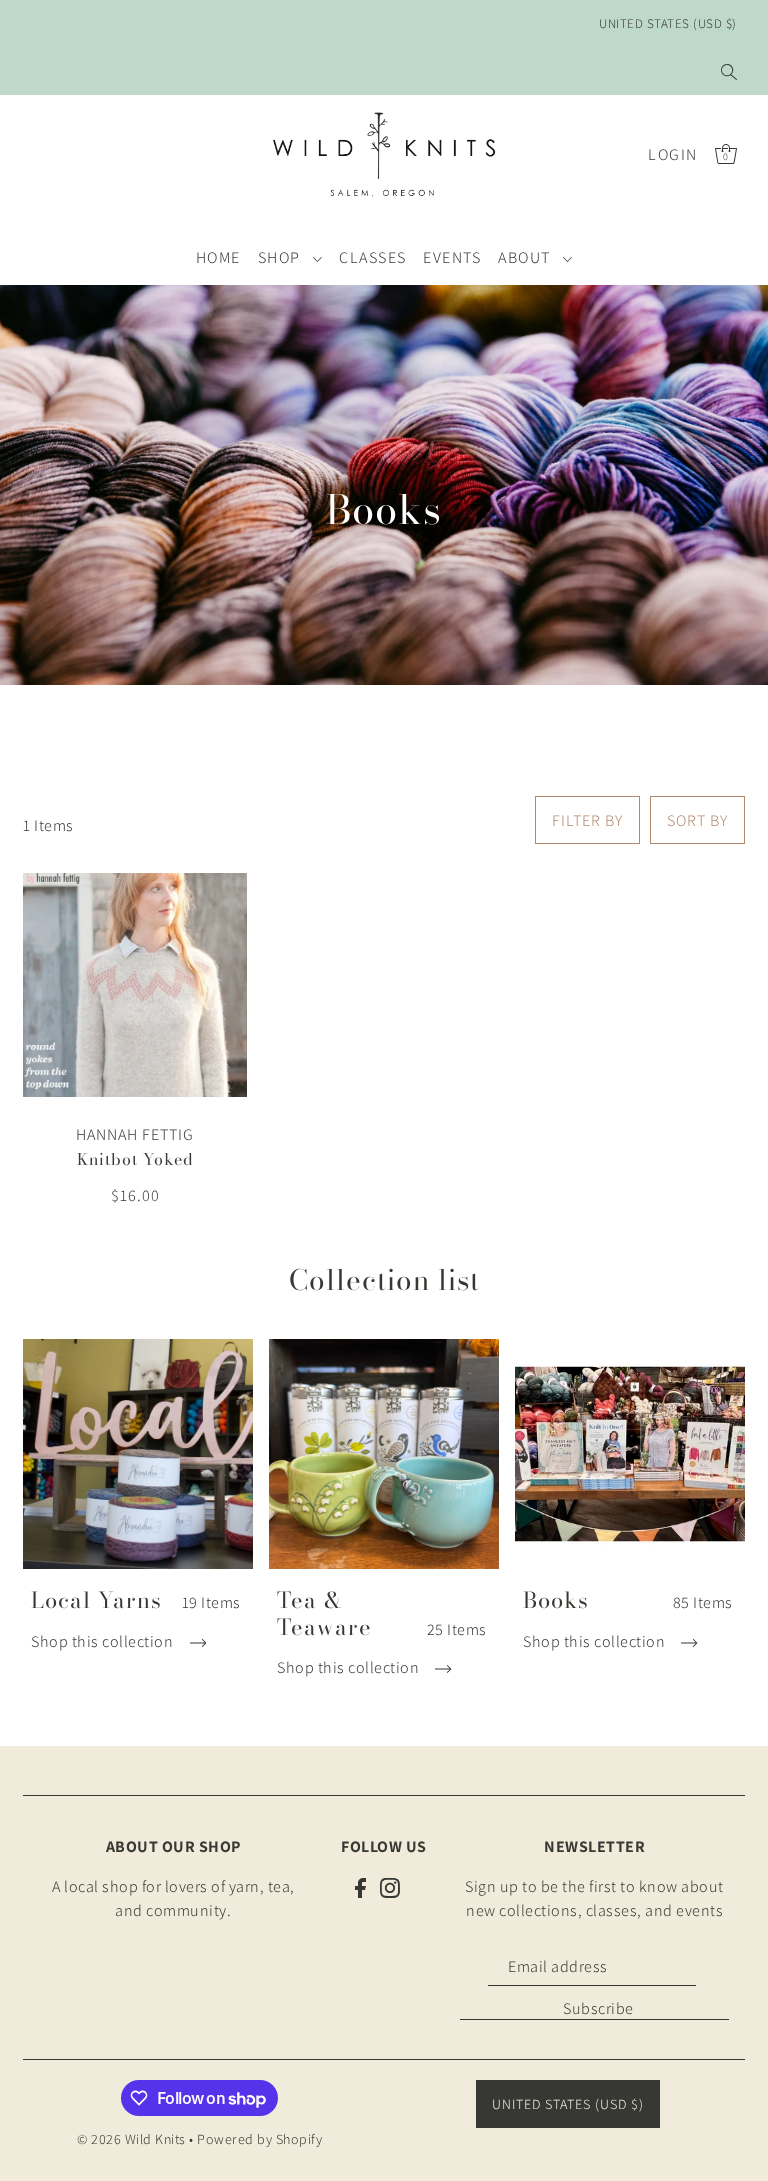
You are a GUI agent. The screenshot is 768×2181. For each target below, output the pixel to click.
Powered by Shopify (259, 2139)
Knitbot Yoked (135, 1159)
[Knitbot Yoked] (135, 985)
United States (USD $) (668, 23)
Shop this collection (104, 1641)
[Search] (729, 72)
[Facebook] (360, 1887)
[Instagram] (390, 1887)
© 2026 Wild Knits (131, 2139)
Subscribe (598, 2008)
